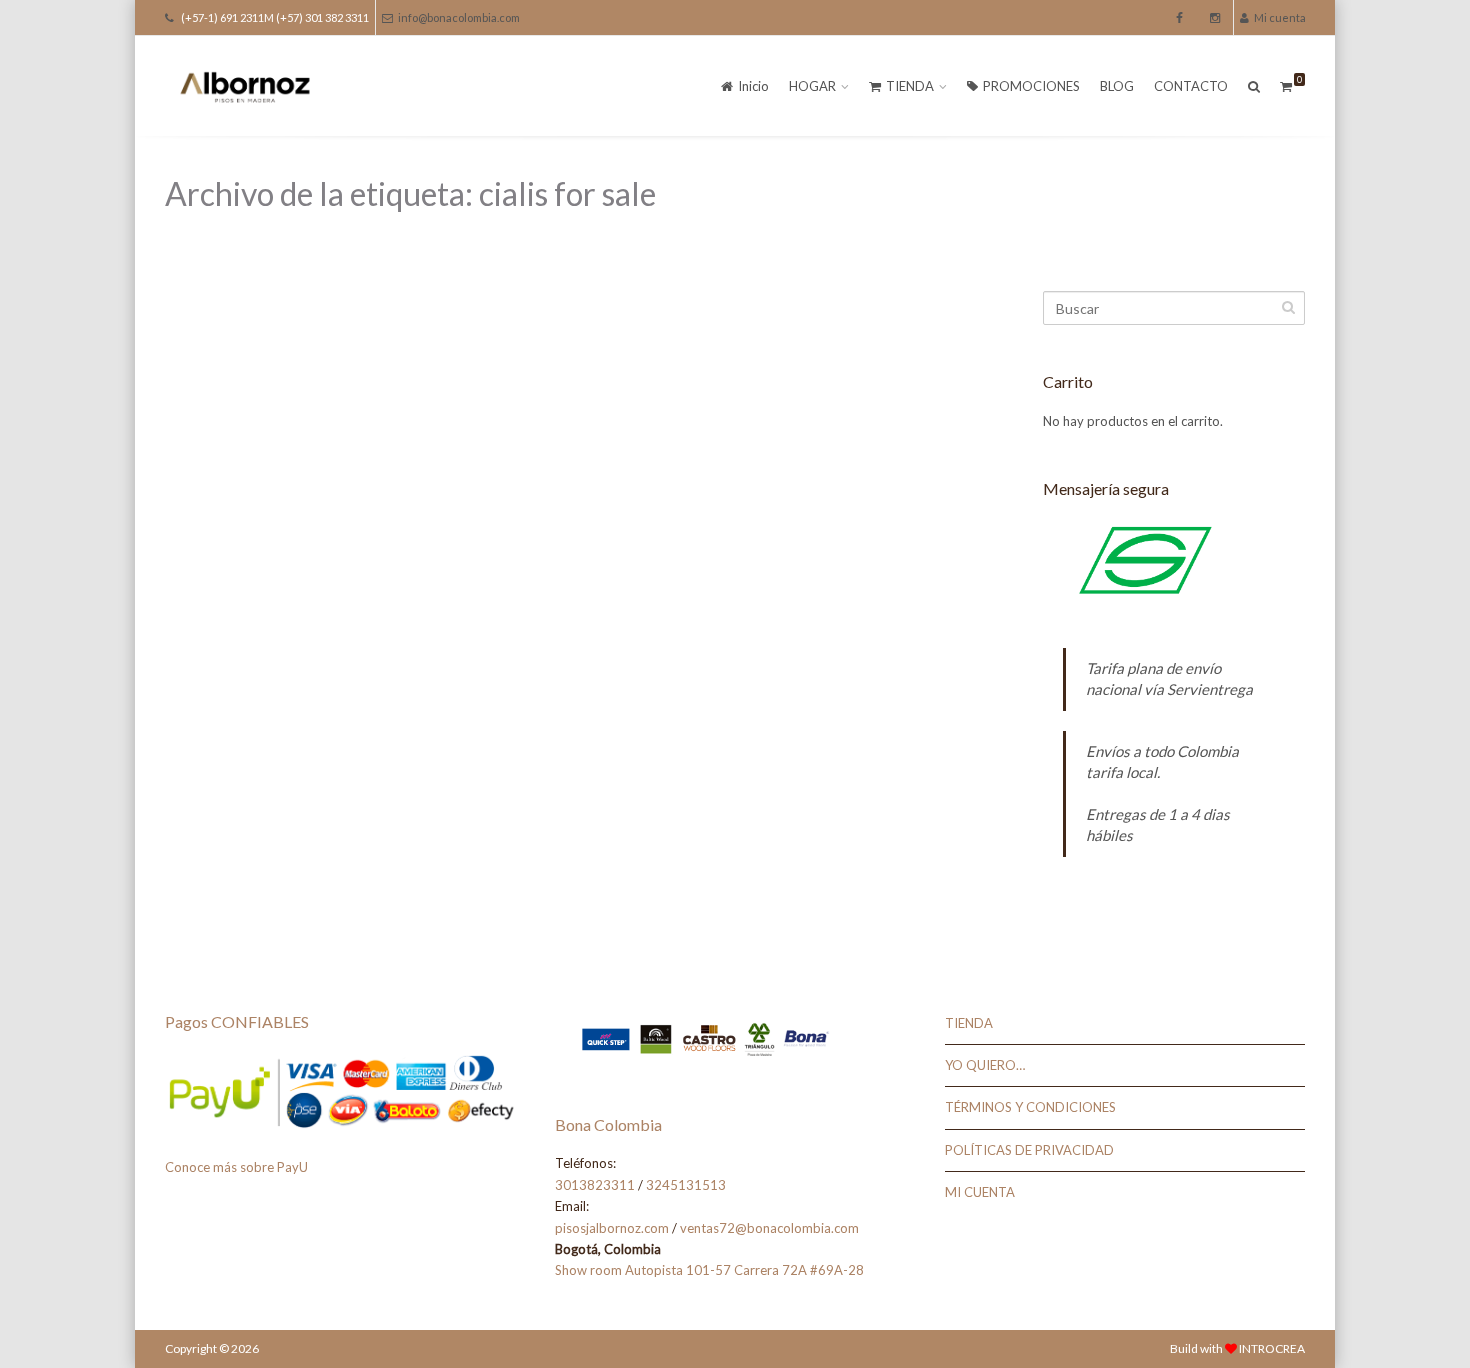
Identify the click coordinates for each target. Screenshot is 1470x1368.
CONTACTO (1191, 86)
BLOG (1117, 86)
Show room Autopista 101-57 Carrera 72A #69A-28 (709, 1270)
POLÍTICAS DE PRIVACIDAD (1029, 1150)
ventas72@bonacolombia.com (769, 1228)
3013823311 (595, 1185)
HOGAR (812, 86)
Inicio (753, 86)
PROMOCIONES (1031, 86)
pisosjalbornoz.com (612, 1228)
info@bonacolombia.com (459, 17)
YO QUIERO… (985, 1065)
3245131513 (686, 1185)
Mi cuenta (1280, 17)
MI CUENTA (980, 1192)
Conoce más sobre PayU (236, 1167)
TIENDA (910, 86)
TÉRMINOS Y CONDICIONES (1030, 1107)
